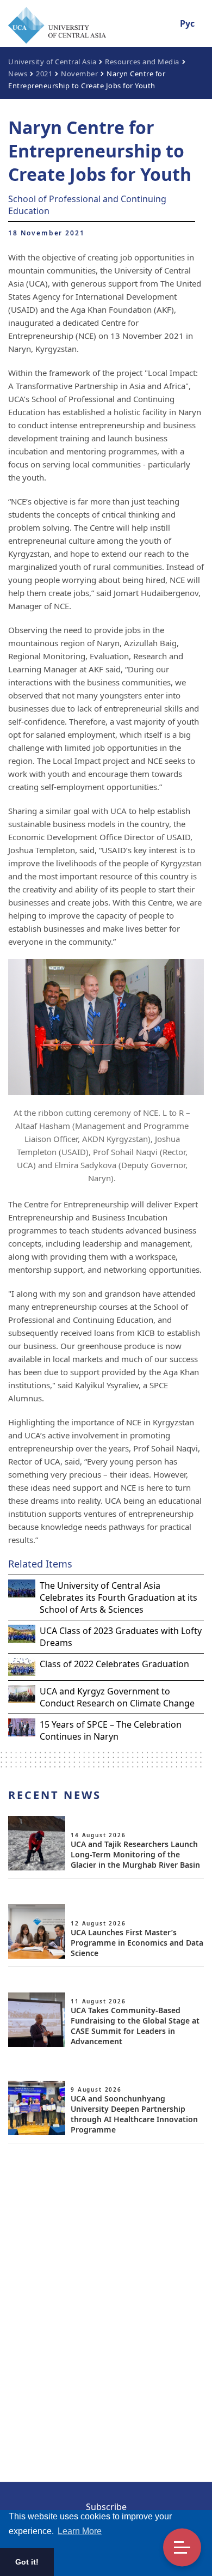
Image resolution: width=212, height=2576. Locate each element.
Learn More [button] (80, 2531)
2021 (44, 74)
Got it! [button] (27, 2562)
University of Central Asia (52, 62)
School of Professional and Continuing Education (87, 205)
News (18, 74)
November (79, 74)
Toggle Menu (182, 2548)
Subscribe (106, 2507)
